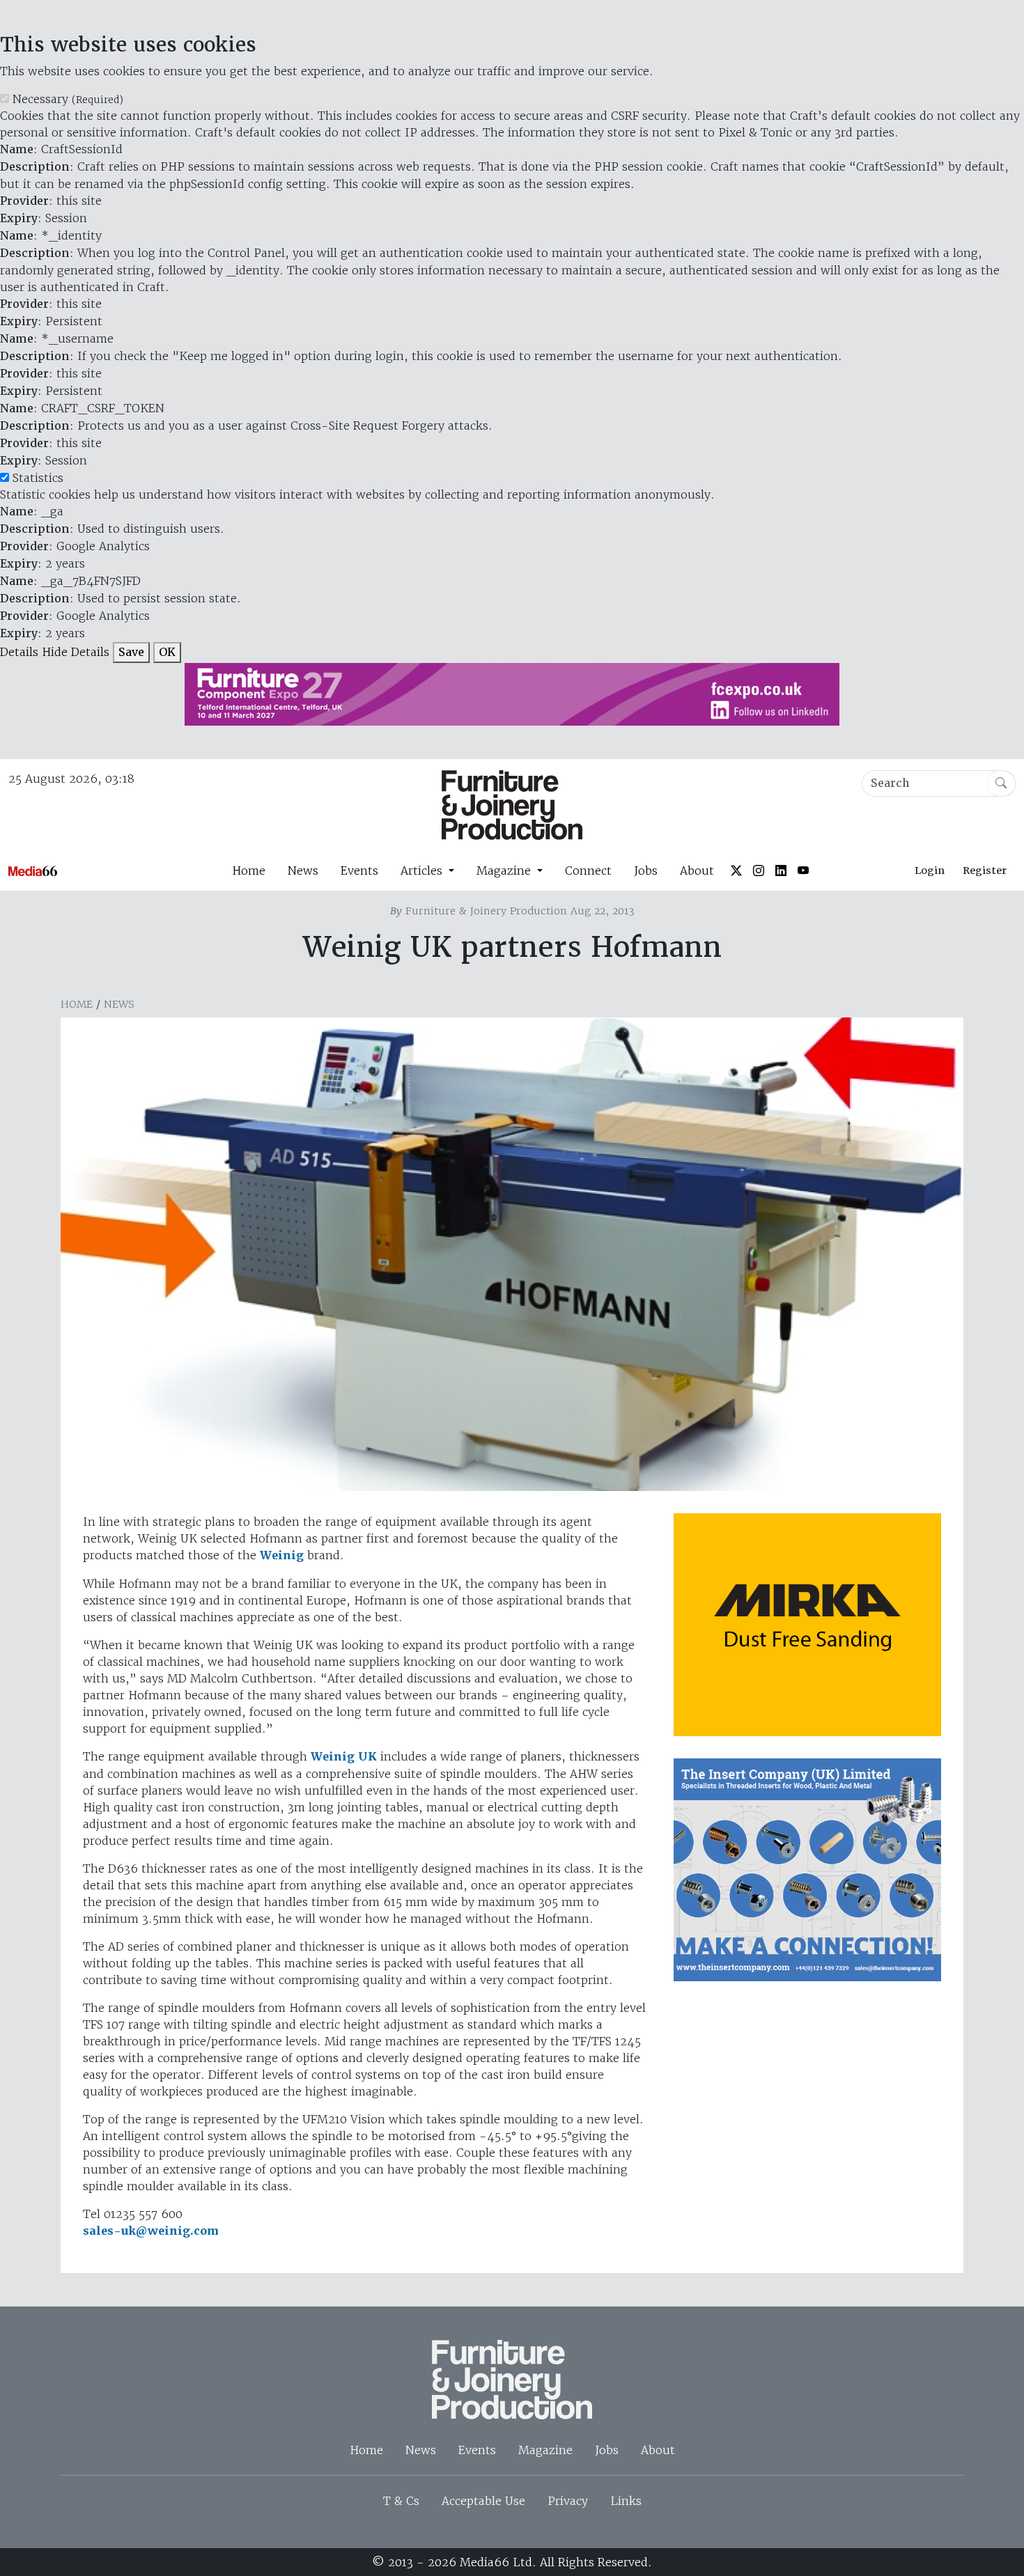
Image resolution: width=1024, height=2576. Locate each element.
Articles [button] (423, 871)
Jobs (646, 871)
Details (19, 652)
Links (626, 2501)
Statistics (38, 478)
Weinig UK (344, 1757)
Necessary (68, 99)
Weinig (282, 1555)
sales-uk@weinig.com (151, 2231)
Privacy (568, 2501)
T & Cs (401, 2501)
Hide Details (76, 652)
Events (359, 871)
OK (167, 652)
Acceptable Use (483, 2501)
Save (131, 652)
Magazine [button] (505, 871)
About (697, 871)
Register (985, 871)
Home (249, 871)
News (303, 871)
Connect (588, 871)
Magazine (545, 2450)
